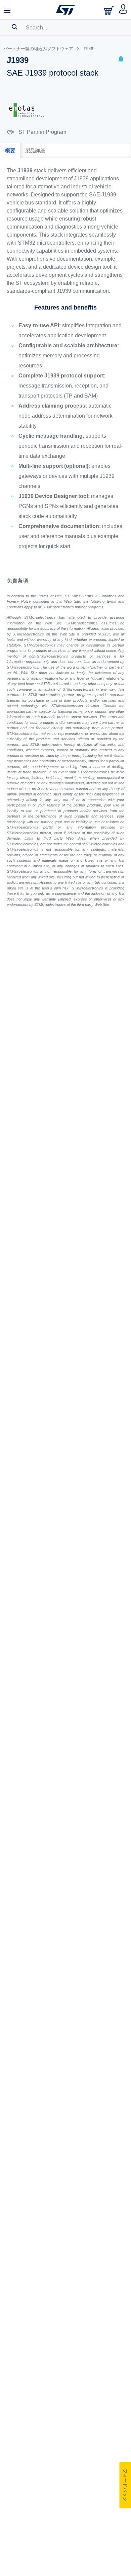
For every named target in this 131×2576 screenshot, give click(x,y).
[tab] (10, 151)
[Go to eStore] (110, 11)
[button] (121, 60)
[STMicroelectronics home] (65, 10)
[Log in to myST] (123, 10)
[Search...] (15, 27)
